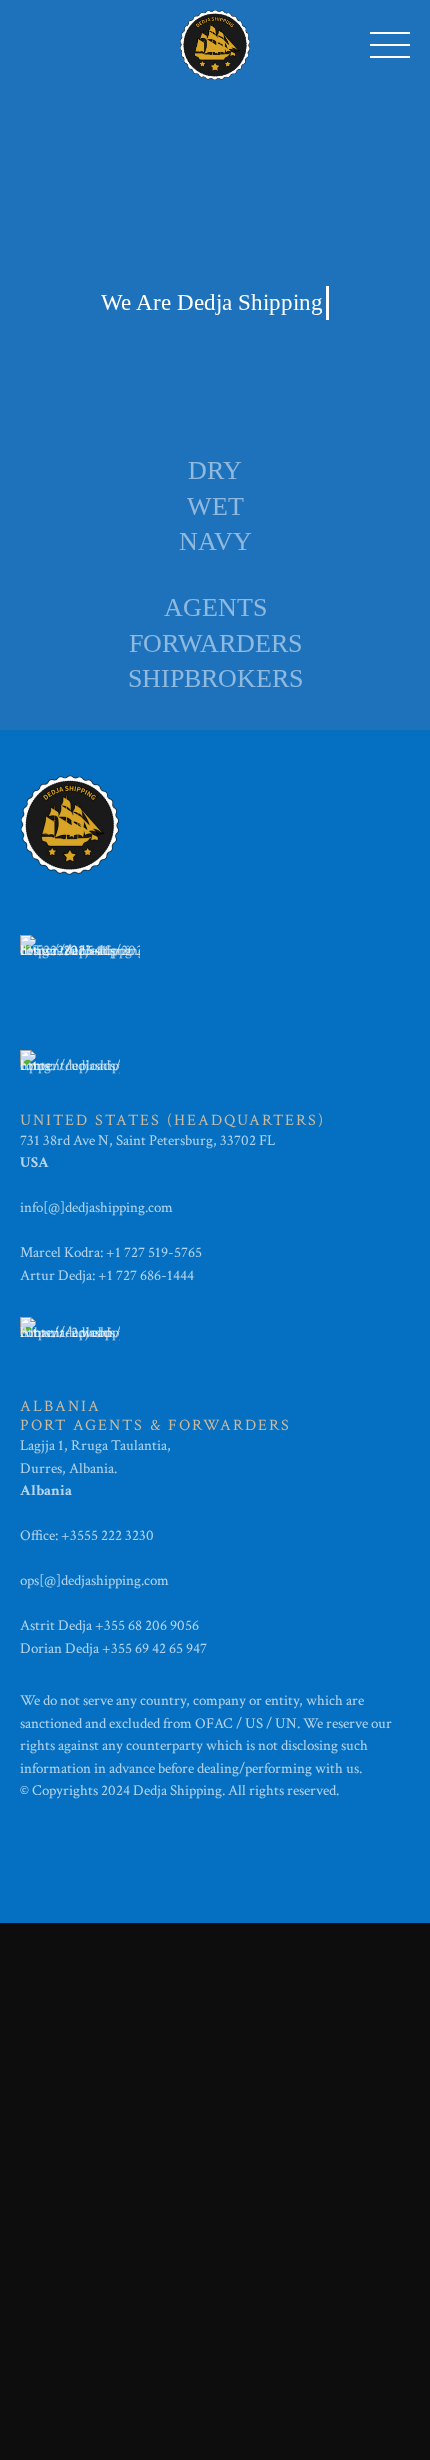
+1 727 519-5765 (154, 1252)
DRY (215, 470)
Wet (215, 506)
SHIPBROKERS (215, 678)
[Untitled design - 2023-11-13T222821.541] (80, 965)
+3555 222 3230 (109, 1535)
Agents (215, 607)
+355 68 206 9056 (147, 1625)
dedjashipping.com (120, 1207)
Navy (215, 541)
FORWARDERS (215, 643)
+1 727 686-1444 (146, 1275)
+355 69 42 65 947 (154, 1648)
